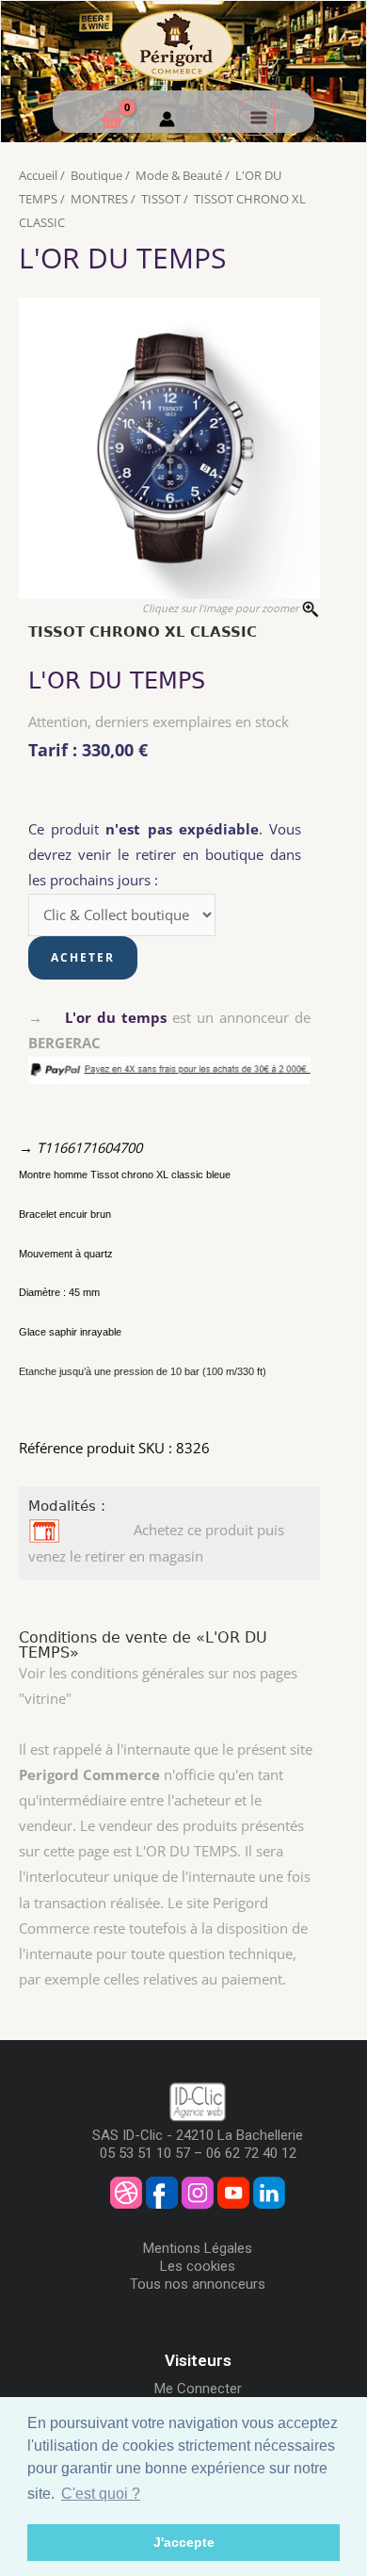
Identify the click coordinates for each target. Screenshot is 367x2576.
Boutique (96, 175)
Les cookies (198, 2266)
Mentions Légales (198, 2248)
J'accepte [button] (184, 2542)
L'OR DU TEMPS (122, 258)
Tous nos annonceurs (198, 2284)
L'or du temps (116, 1017)
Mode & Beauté (179, 175)
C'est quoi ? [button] (101, 2494)
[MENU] (257, 117)
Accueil (38, 175)
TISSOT (161, 199)
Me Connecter (198, 2389)
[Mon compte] (167, 122)
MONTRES (99, 199)
